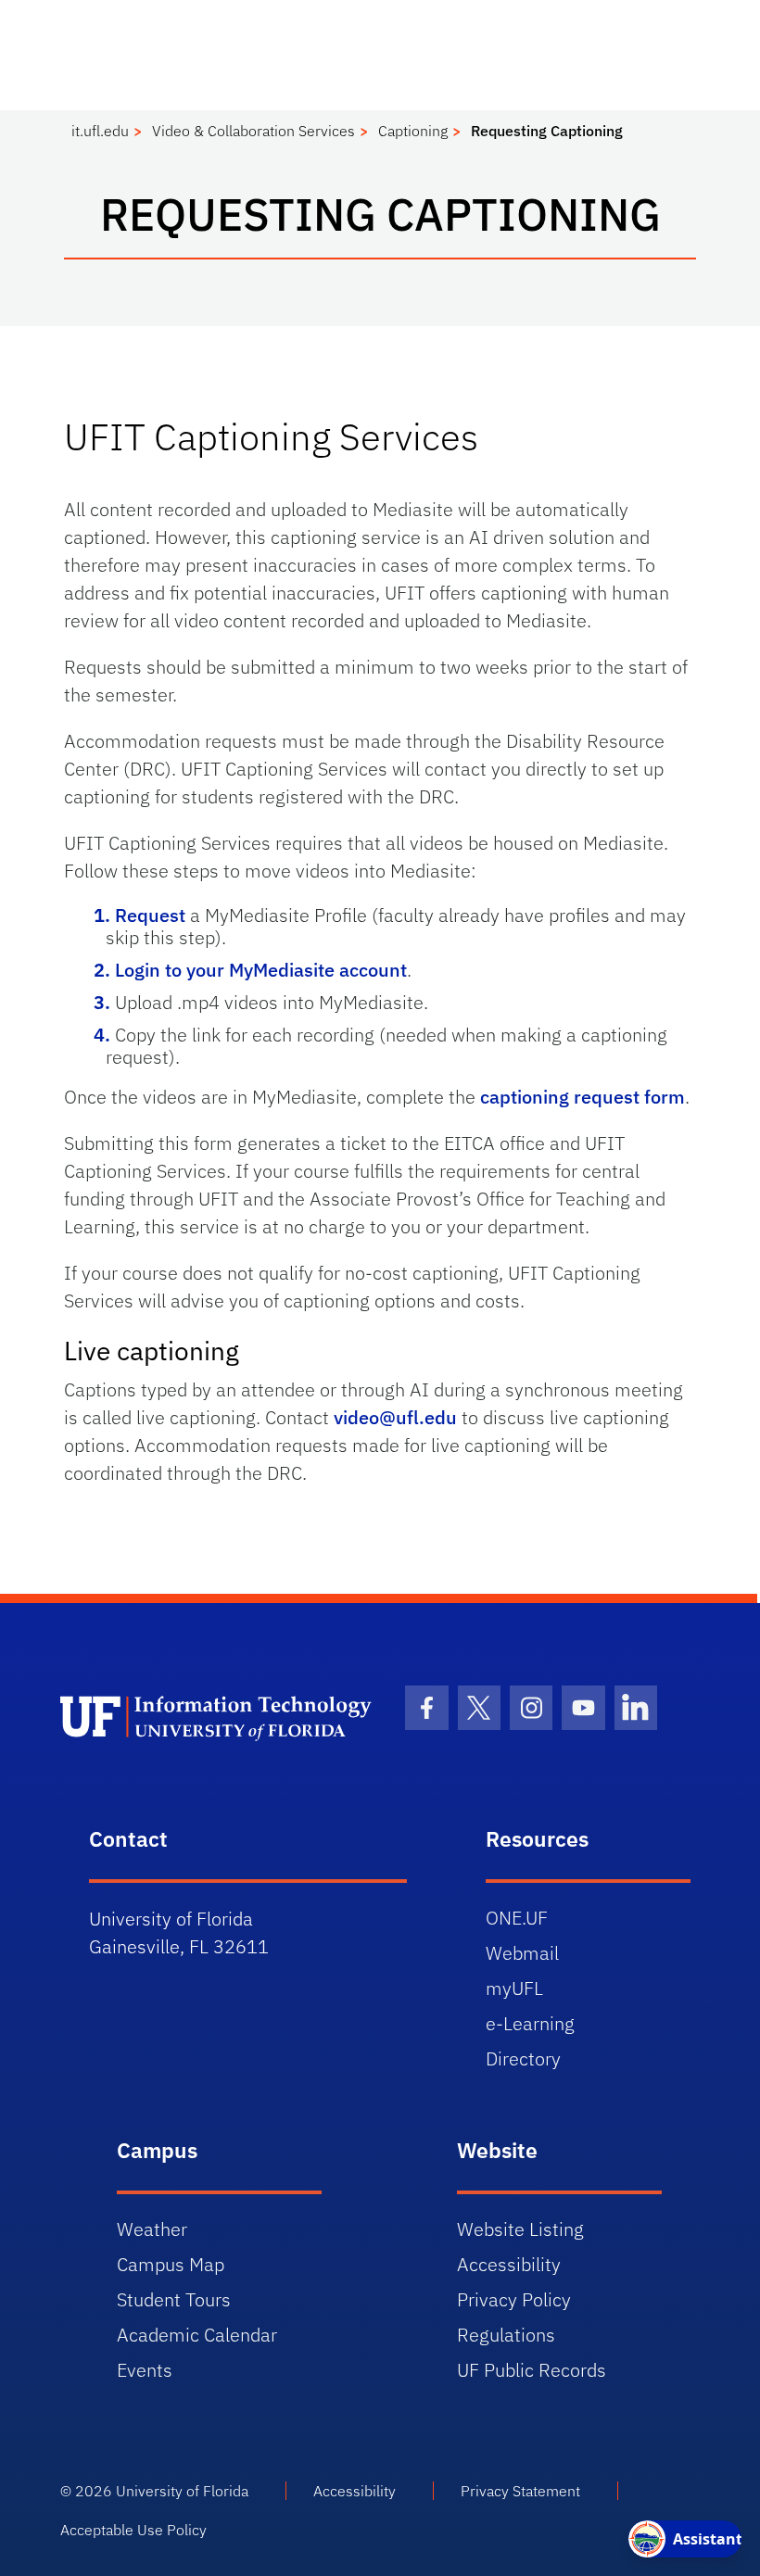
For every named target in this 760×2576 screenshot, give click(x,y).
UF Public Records (532, 2370)
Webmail (522, 1953)
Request (150, 915)
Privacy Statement (520, 2491)
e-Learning (530, 2023)
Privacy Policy (514, 2299)
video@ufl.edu (395, 1417)
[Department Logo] (219, 1717)
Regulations (506, 2335)
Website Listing (520, 2229)
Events (145, 2370)
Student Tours (174, 2299)
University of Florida (182, 2491)
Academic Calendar (197, 2335)
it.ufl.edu (100, 131)
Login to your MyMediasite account (261, 970)
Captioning (413, 131)
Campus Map (171, 2264)
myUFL (514, 1988)
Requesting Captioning (547, 131)
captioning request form (583, 1097)
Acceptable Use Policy (133, 2530)
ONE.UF (517, 1918)
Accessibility (509, 2264)
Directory (523, 2058)
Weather (152, 2229)
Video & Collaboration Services (253, 131)
